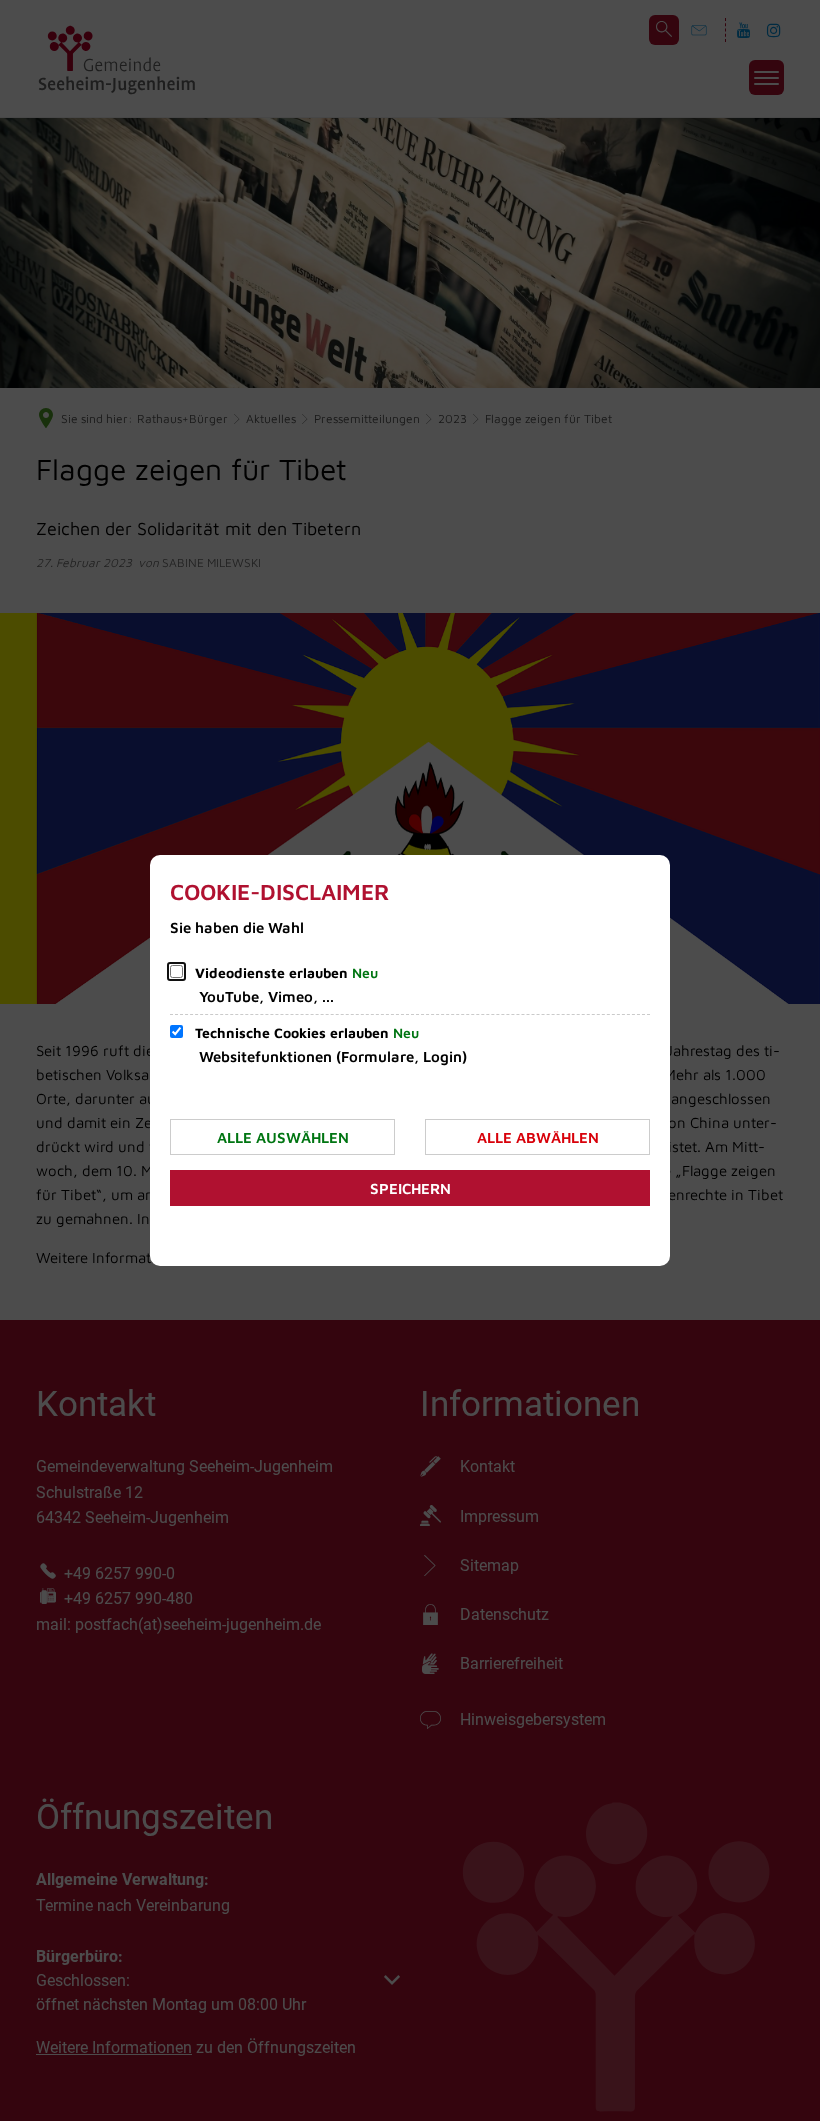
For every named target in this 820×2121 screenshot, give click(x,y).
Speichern (410, 1188)
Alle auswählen (283, 1137)
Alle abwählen (538, 1137)
